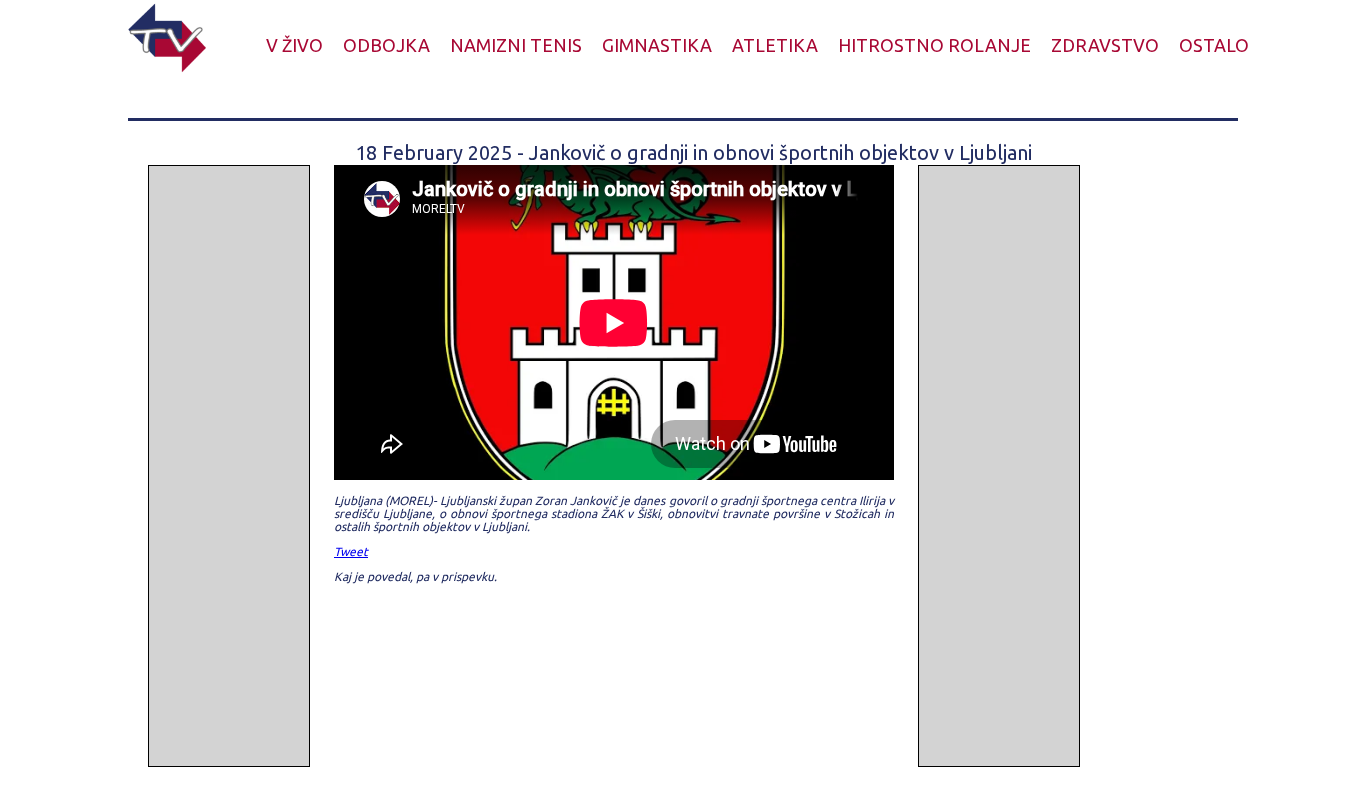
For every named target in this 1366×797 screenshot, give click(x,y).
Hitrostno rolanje (934, 45)
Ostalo (1214, 45)
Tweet (351, 551)
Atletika (775, 45)
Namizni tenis (516, 45)
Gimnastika (657, 45)
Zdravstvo (1105, 45)
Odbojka (386, 45)
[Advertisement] (229, 466)
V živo (294, 45)
